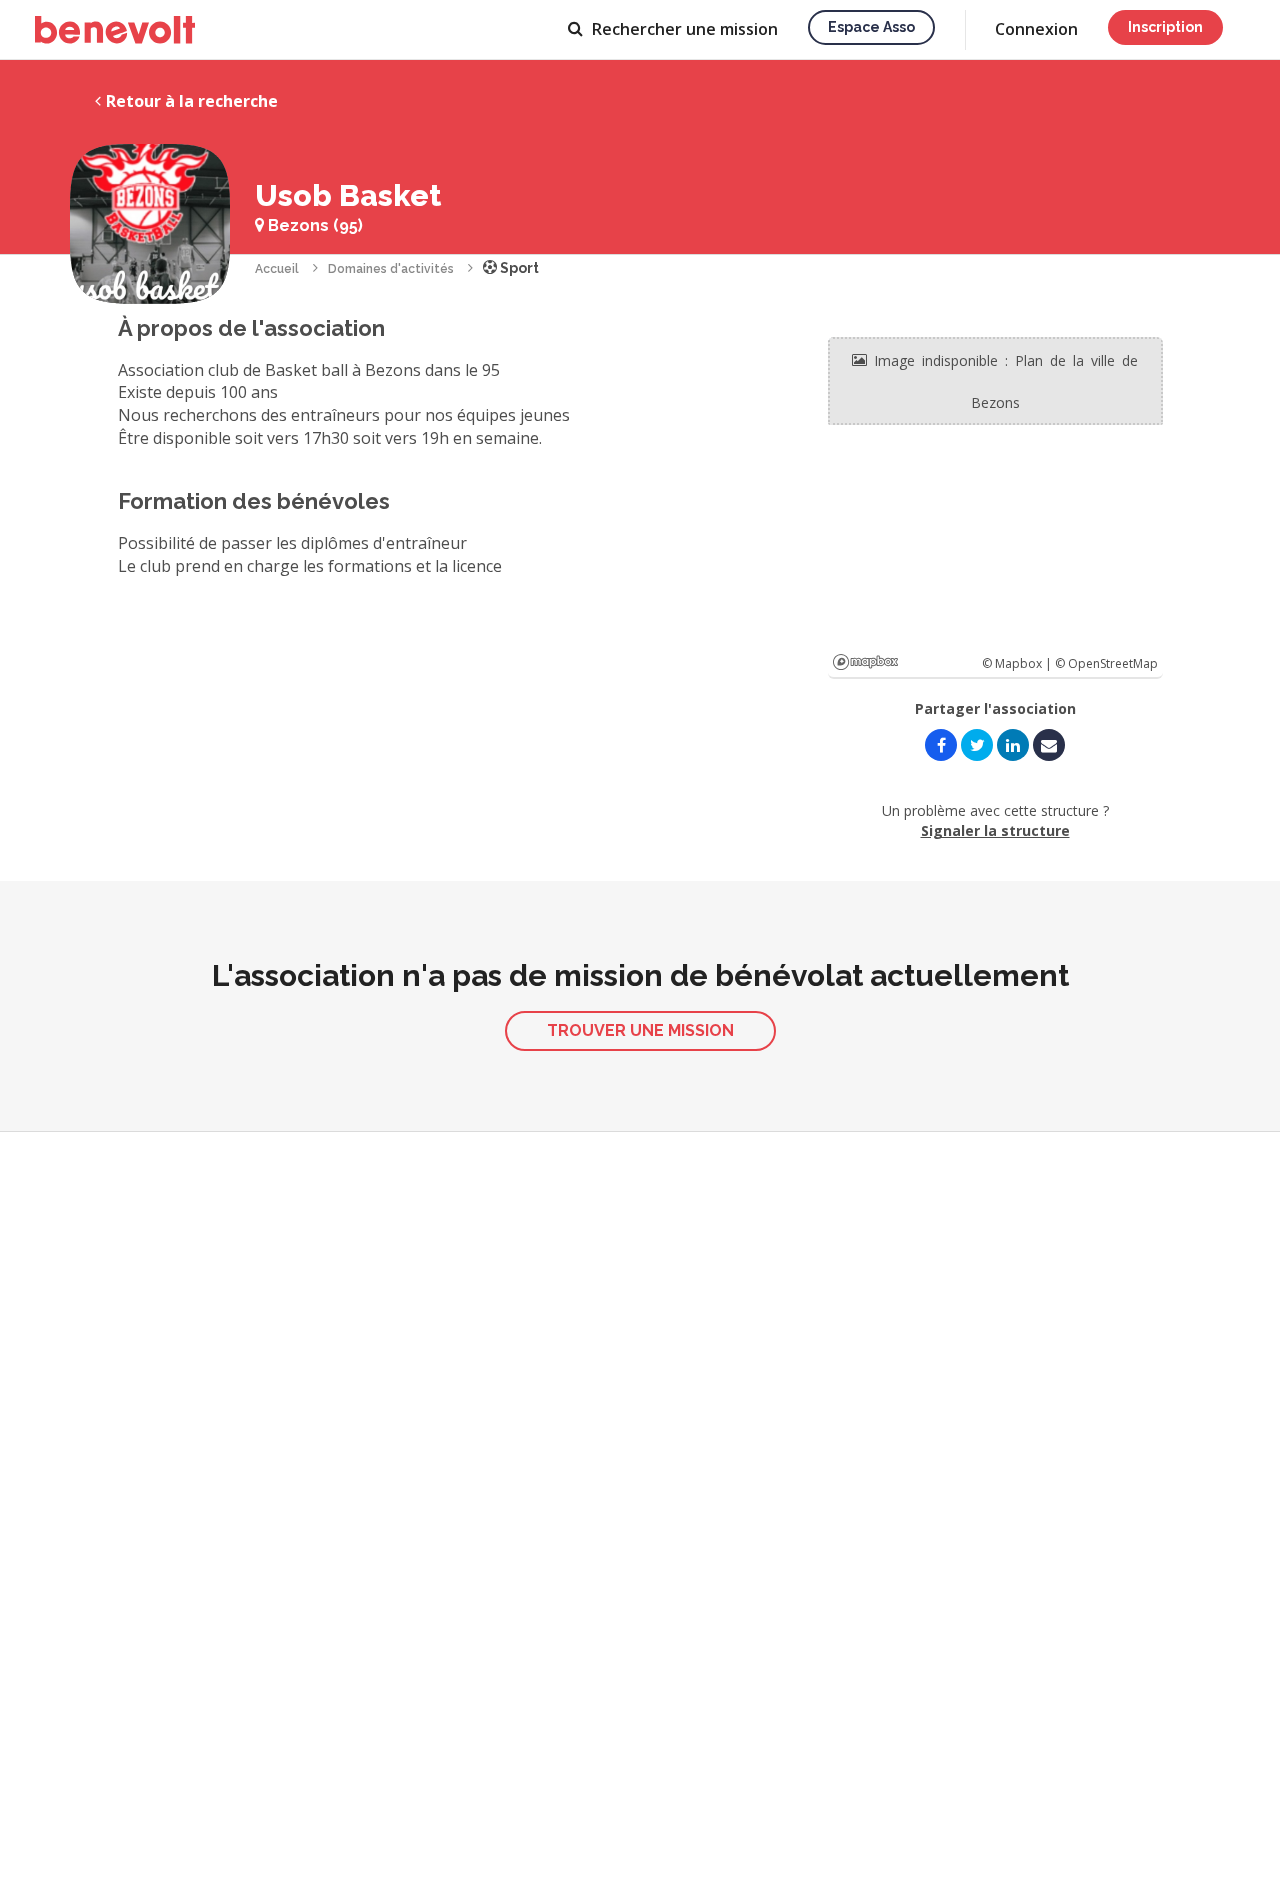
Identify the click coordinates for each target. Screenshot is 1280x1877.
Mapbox (865, 662)
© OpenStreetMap (1106, 663)
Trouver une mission (640, 1030)
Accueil (277, 269)
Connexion (1036, 29)
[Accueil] (115, 30)
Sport (518, 268)
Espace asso (871, 27)
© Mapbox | (1018, 663)
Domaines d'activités (391, 269)
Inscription (1165, 27)
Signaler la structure (995, 830)
